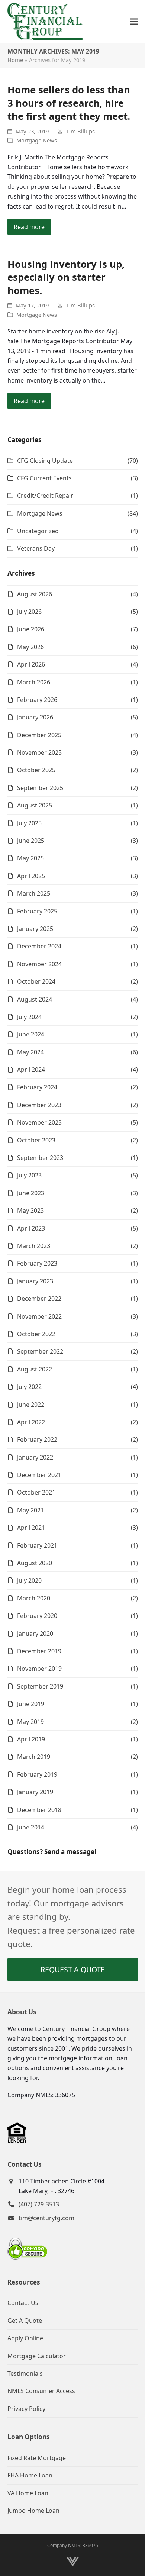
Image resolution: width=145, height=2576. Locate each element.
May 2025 (30, 858)
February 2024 (37, 1087)
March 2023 (34, 1246)
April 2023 (31, 1228)
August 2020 (35, 1563)
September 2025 (40, 788)
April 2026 (31, 664)
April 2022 (31, 1422)
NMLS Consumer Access (41, 2391)
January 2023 (35, 1281)
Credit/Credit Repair (45, 496)
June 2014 (31, 1827)
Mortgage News (37, 140)
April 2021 (31, 1528)
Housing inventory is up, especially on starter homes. (66, 277)
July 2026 (29, 612)
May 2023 (30, 1210)
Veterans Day (36, 548)
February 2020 (37, 1616)
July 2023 (29, 1175)
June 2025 (31, 841)
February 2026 (37, 700)
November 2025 (39, 752)
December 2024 (39, 946)
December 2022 (39, 1299)
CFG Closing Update (45, 461)
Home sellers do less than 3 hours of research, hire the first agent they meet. (69, 103)
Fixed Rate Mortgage (37, 2458)
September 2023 (40, 1158)
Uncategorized (38, 531)
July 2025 (29, 823)
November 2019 (39, 1669)
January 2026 (35, 717)
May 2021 (30, 1510)
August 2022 (35, 1369)
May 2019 (30, 1722)
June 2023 (31, 1193)
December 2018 (39, 1810)
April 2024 (31, 1070)
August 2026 (35, 594)
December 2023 (39, 1105)
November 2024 (39, 964)
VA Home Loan (28, 2493)
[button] (134, 22)
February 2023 (37, 1263)
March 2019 (34, 1757)
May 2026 (30, 647)
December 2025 (39, 735)
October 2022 (36, 1334)
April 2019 (31, 1739)
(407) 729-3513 (39, 2204)
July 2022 (29, 1387)
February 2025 (37, 911)
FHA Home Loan (30, 2475)
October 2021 (36, 1492)
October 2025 (36, 770)
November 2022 (39, 1316)
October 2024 (36, 981)
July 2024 (29, 1017)
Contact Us (23, 2303)
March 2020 (34, 1598)
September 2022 (40, 1351)
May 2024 (30, 1052)
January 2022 (35, 1457)
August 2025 (35, 805)
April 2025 (31, 876)
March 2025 (34, 893)
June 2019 (31, 1704)
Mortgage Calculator (37, 2356)
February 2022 (37, 1439)
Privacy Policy (26, 2409)
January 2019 (35, 1792)
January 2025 (35, 929)
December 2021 (39, 1475)
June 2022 (31, 1405)
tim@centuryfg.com (46, 2218)
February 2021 (37, 1545)
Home (15, 60)
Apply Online (25, 2338)
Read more (29, 227)
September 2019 (40, 1686)
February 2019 (37, 1774)
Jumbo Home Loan (33, 2511)
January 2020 (35, 1634)
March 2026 (34, 682)
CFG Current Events (44, 478)
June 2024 (31, 1034)
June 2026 (31, 629)
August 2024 (35, 999)
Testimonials (25, 2373)
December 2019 (39, 1651)
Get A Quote (25, 2321)
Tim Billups (80, 131)
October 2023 (36, 1140)
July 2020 (29, 1580)
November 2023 (39, 1122)
